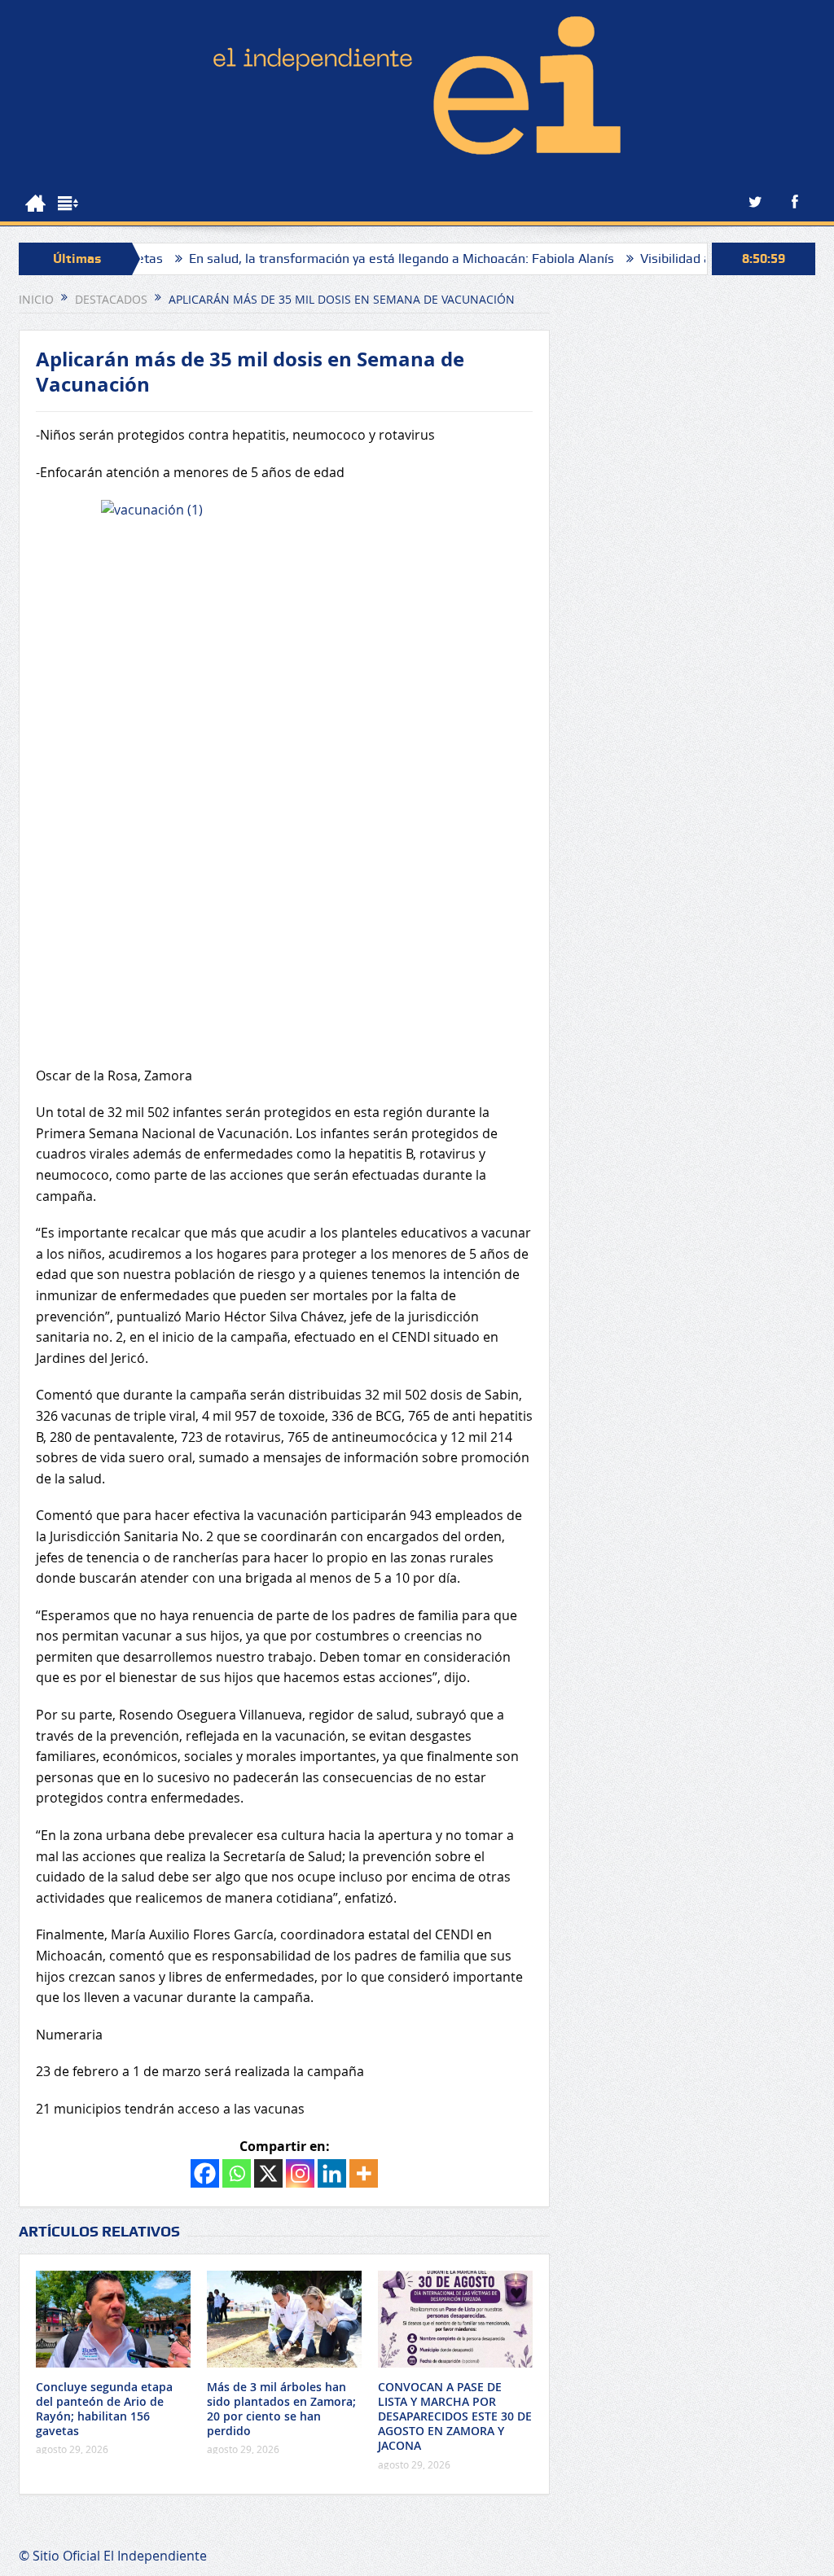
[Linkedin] (332, 2173)
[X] (268, 2173)
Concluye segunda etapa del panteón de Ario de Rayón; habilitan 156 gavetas (104, 2409)
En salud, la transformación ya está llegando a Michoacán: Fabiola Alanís (345, 258)
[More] (364, 2173)
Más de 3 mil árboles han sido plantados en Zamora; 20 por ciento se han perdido (281, 2409)
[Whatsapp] (237, 2173)
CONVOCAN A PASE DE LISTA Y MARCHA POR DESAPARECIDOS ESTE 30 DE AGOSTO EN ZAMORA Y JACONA (455, 2416)
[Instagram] (300, 2173)
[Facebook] (205, 2173)
